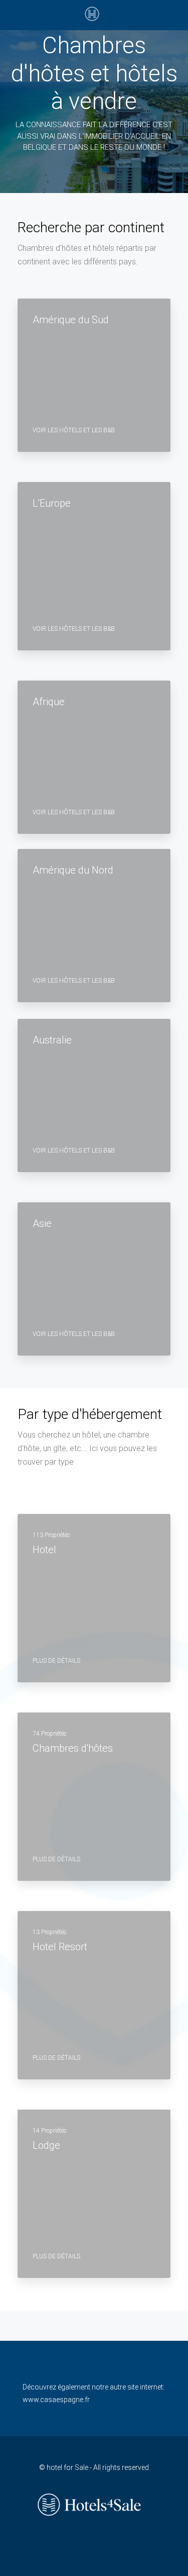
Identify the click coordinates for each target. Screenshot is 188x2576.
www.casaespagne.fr (56, 2400)
